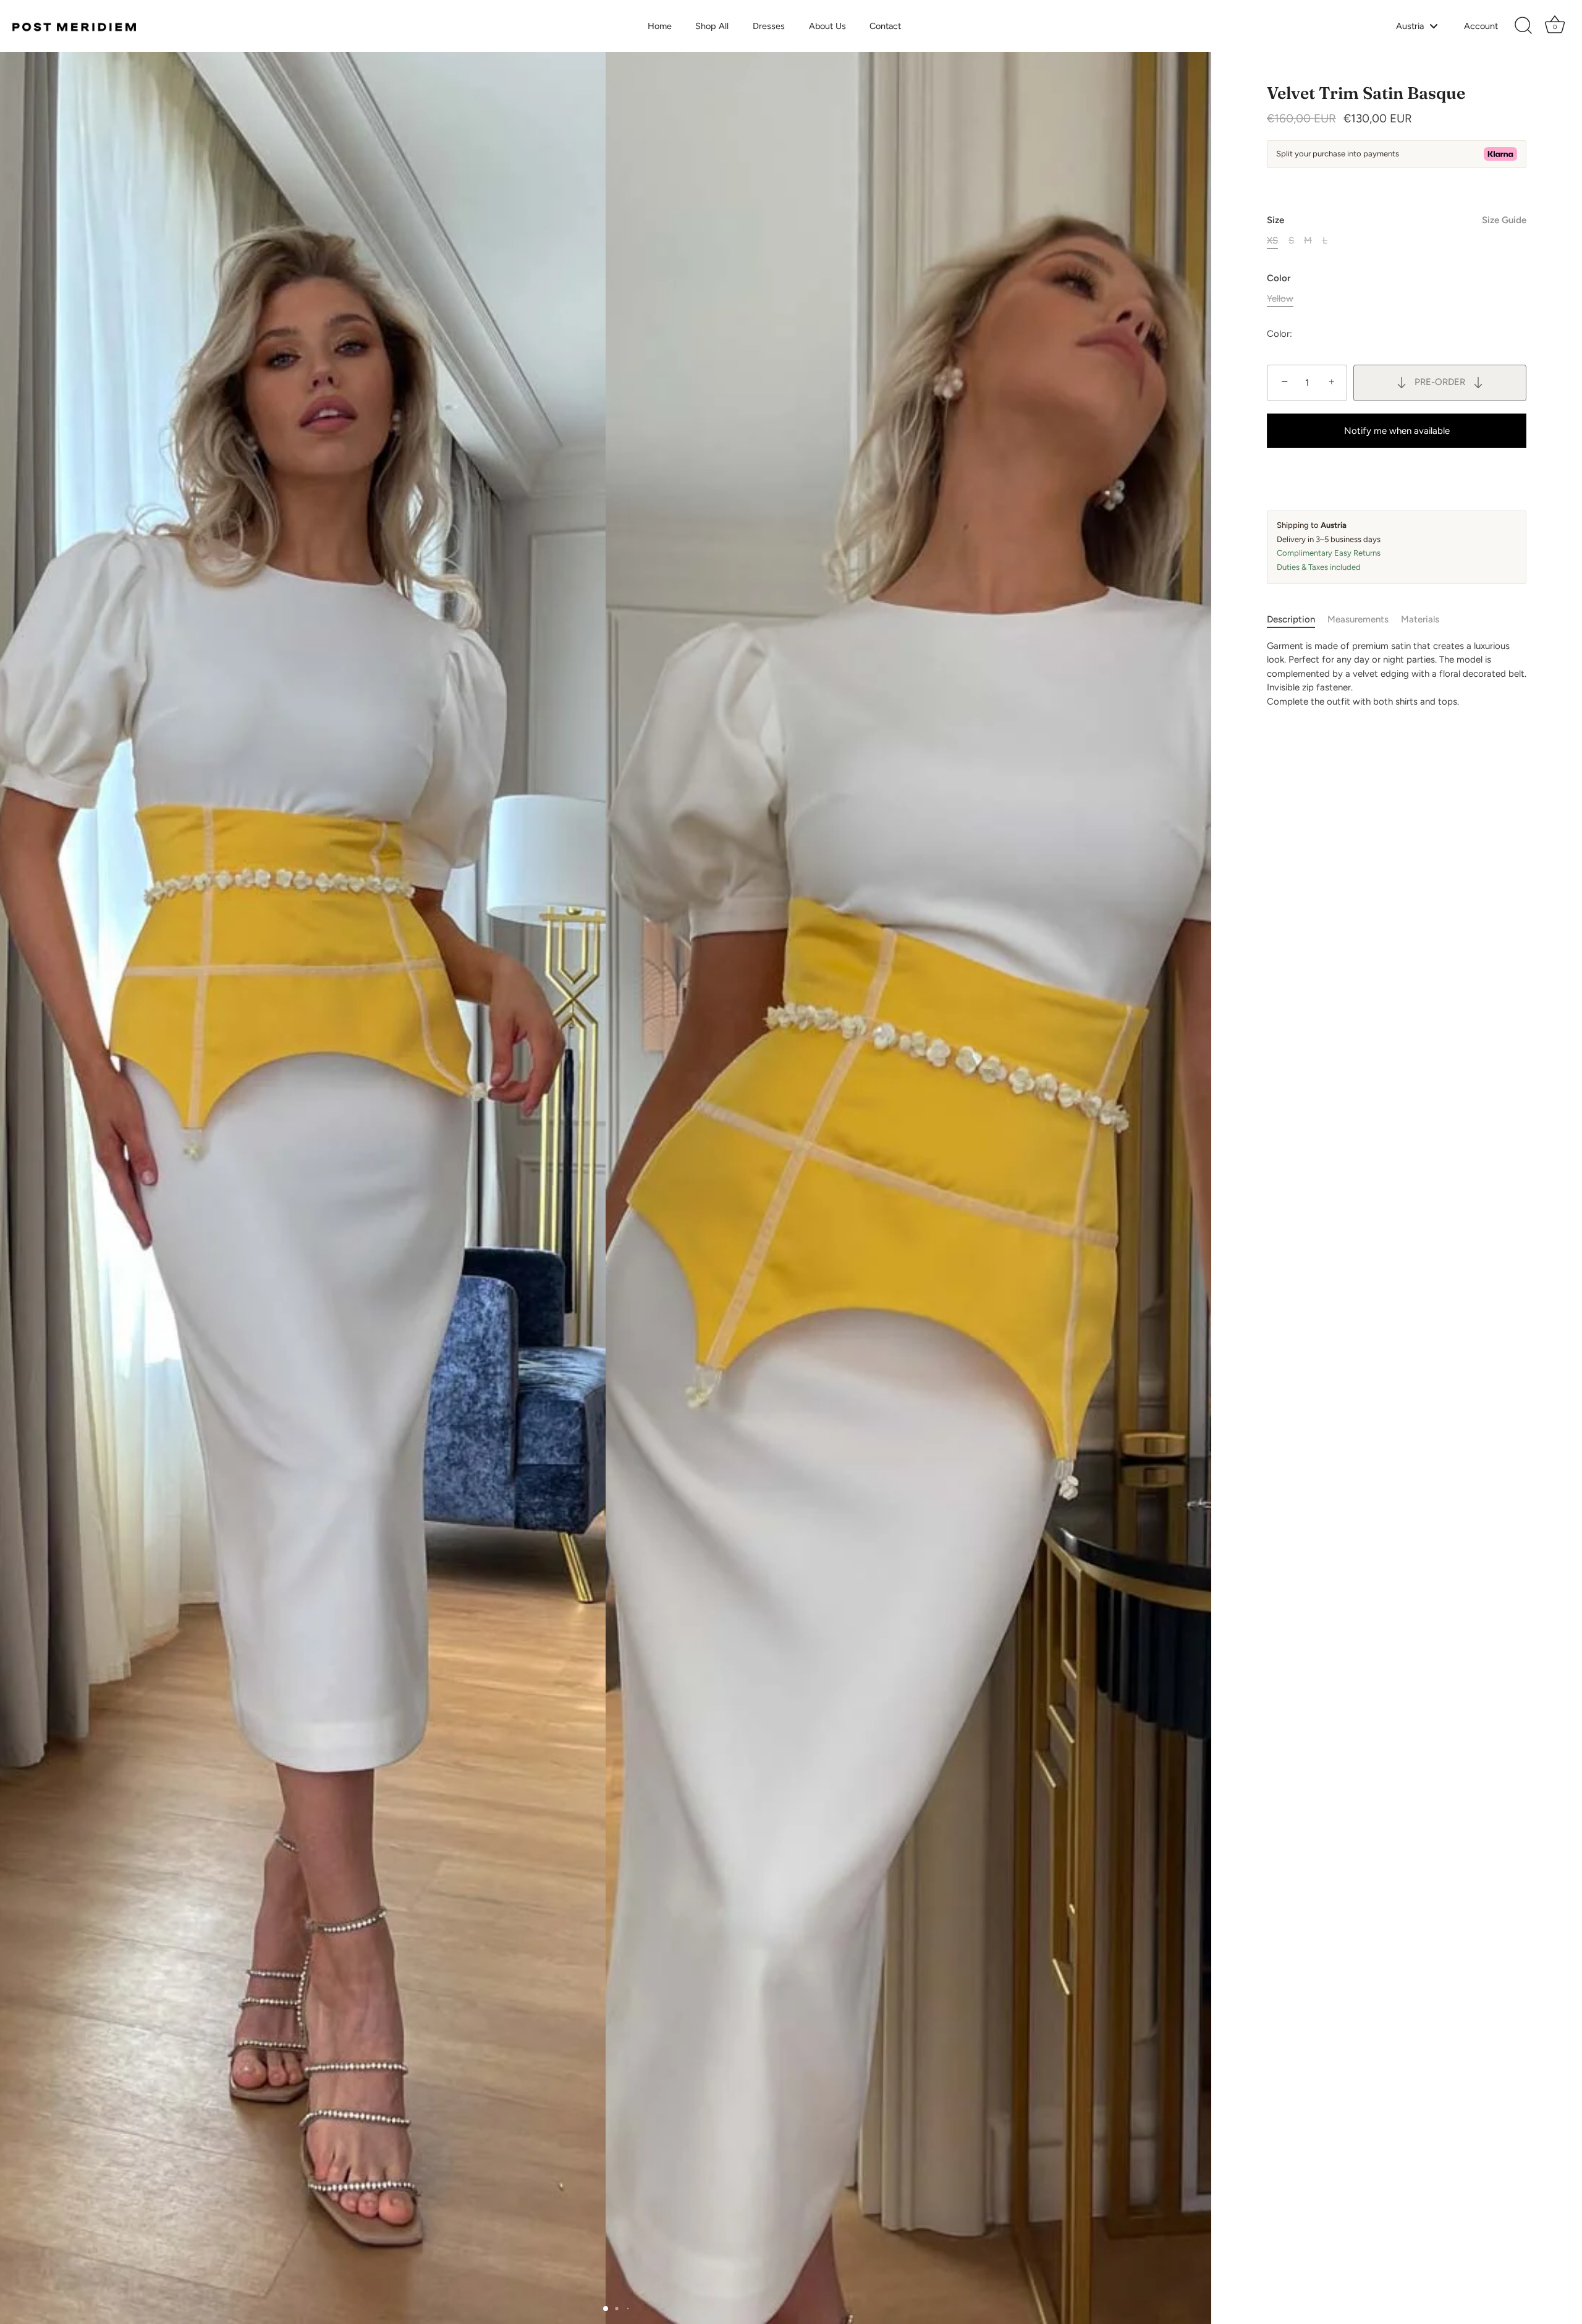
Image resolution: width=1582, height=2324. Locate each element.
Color (1279, 278)
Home (660, 26)
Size (1397, 219)
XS (1272, 240)
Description (1291, 619)
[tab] (1297, 620)
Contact (885, 26)
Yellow (1280, 298)
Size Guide (1504, 219)
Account (1481, 26)
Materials (1420, 619)
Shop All (712, 26)
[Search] (1523, 26)
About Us (827, 26)
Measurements (1358, 619)
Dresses (769, 26)
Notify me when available (1397, 430)
